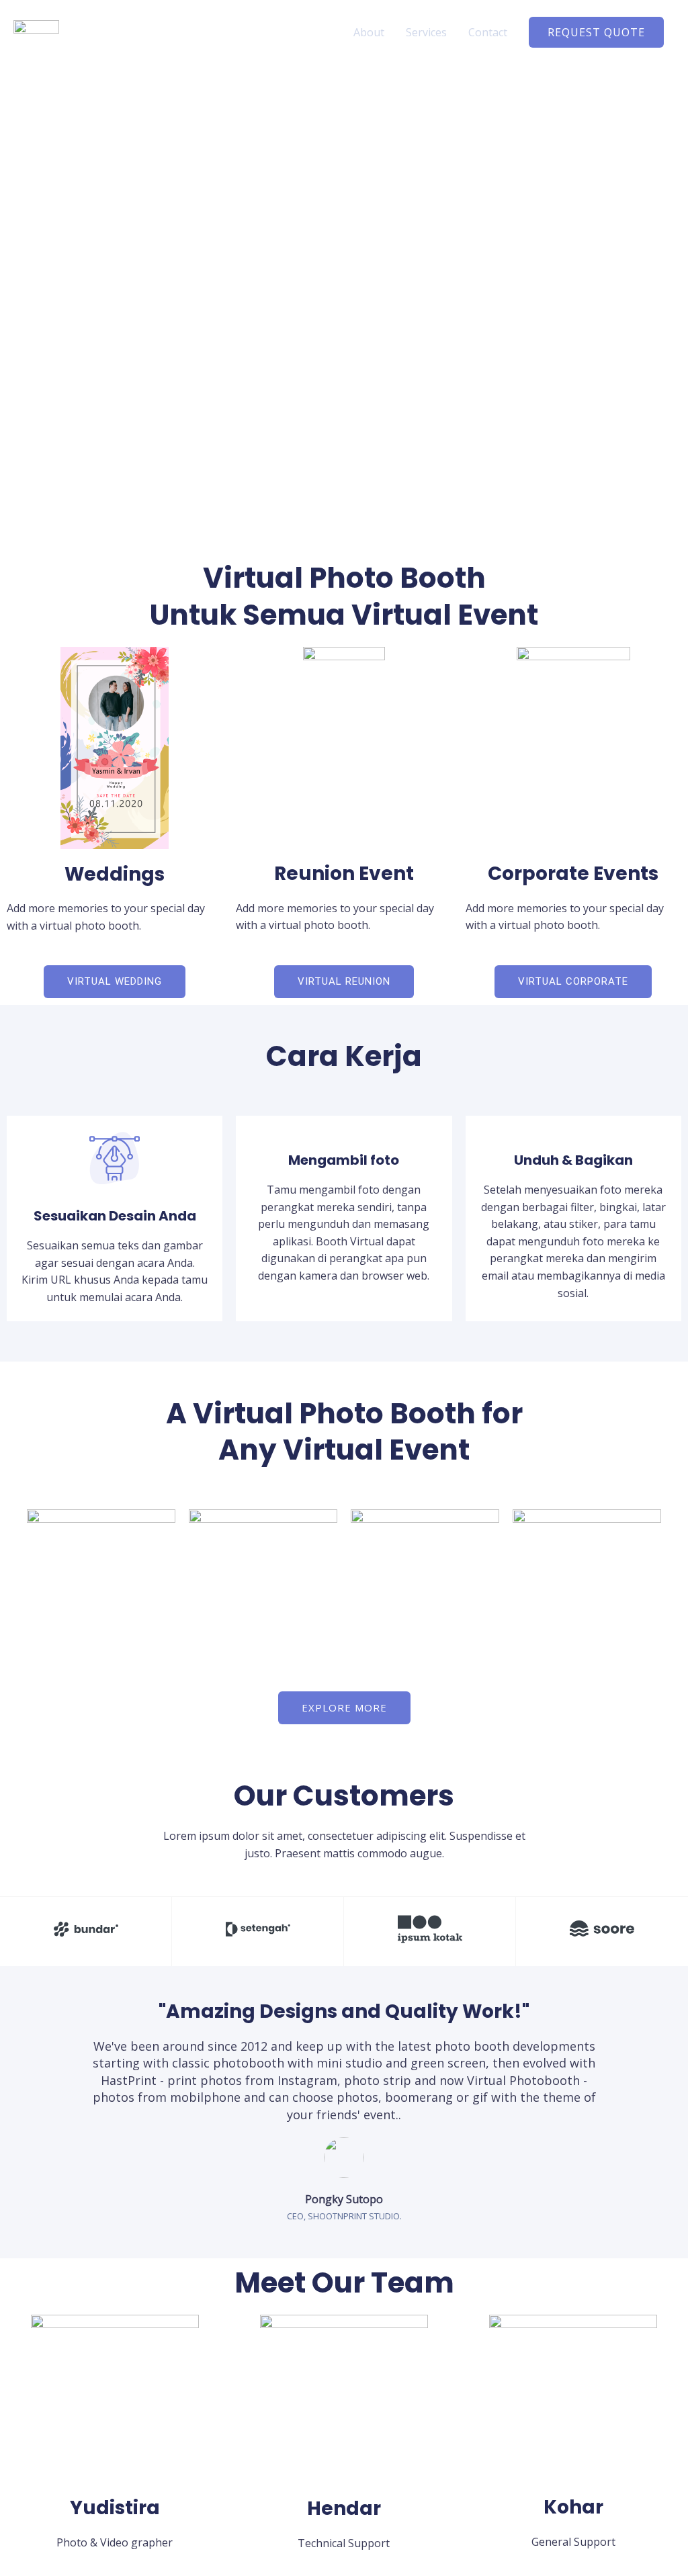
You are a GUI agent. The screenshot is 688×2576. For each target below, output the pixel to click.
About (369, 32)
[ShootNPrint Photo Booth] (36, 31)
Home (317, 32)
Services (426, 32)
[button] (596, 32)
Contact (488, 32)
